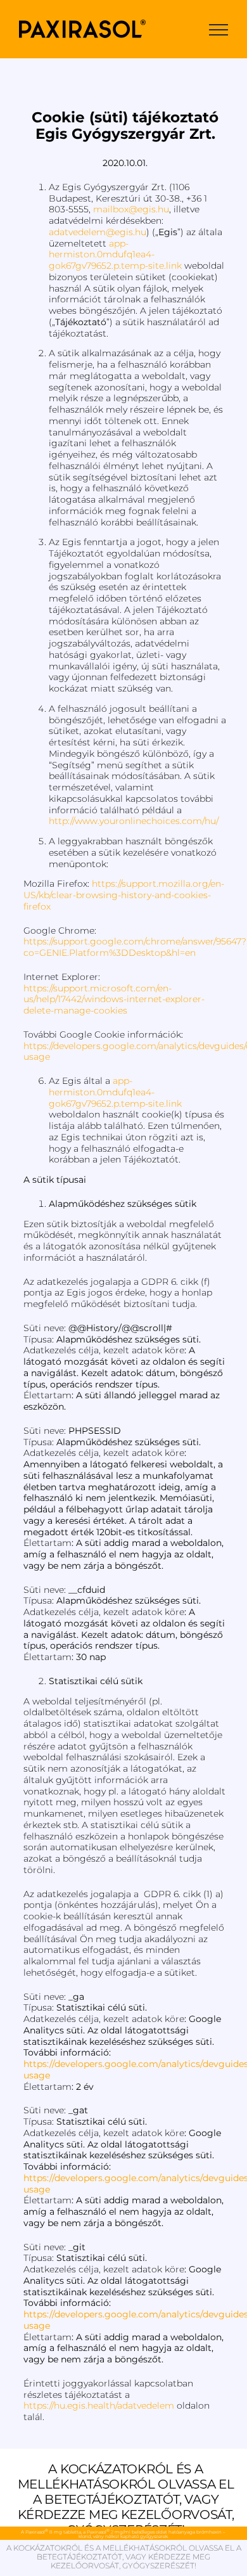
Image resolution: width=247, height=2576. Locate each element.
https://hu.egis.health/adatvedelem (99, 2405)
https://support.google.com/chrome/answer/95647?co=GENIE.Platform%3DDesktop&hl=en (135, 947)
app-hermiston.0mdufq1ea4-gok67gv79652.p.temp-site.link (115, 255)
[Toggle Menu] (218, 30)
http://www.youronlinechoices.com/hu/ (134, 821)
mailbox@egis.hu (131, 209)
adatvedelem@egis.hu (98, 232)
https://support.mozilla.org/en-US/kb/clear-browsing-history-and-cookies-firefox (124, 895)
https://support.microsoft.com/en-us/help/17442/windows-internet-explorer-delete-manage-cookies (114, 1000)
